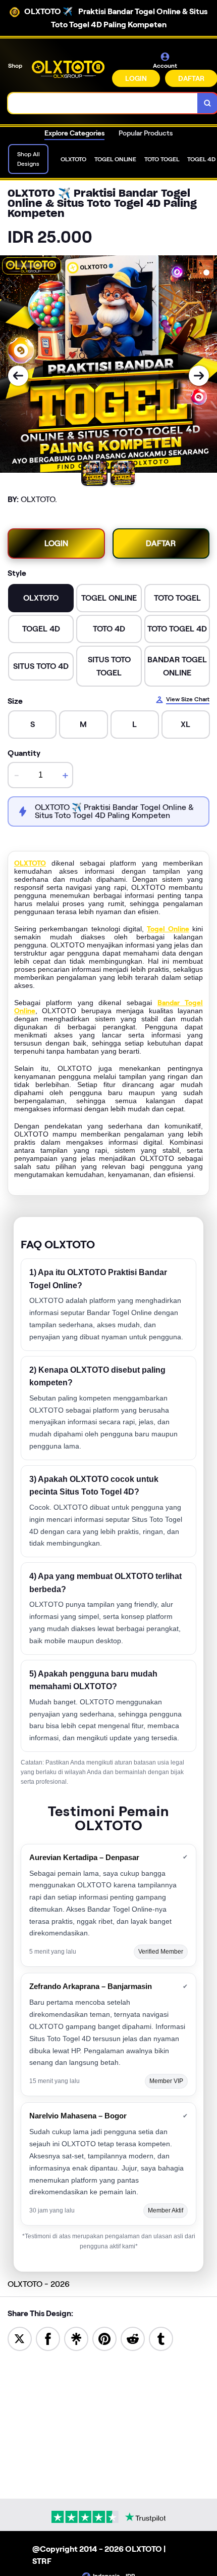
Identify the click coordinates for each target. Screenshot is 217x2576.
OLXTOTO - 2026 (39, 2284)
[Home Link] (68, 69)
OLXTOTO (30, 863)
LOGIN (136, 78)
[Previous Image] (18, 376)
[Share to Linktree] (76, 2338)
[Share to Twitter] (20, 2338)
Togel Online (168, 929)
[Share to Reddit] (133, 2338)
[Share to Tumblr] (161, 2338)
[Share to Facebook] (48, 2338)
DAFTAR (161, 543)
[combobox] (103, 103)
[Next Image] (199, 376)
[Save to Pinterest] (104, 2338)
